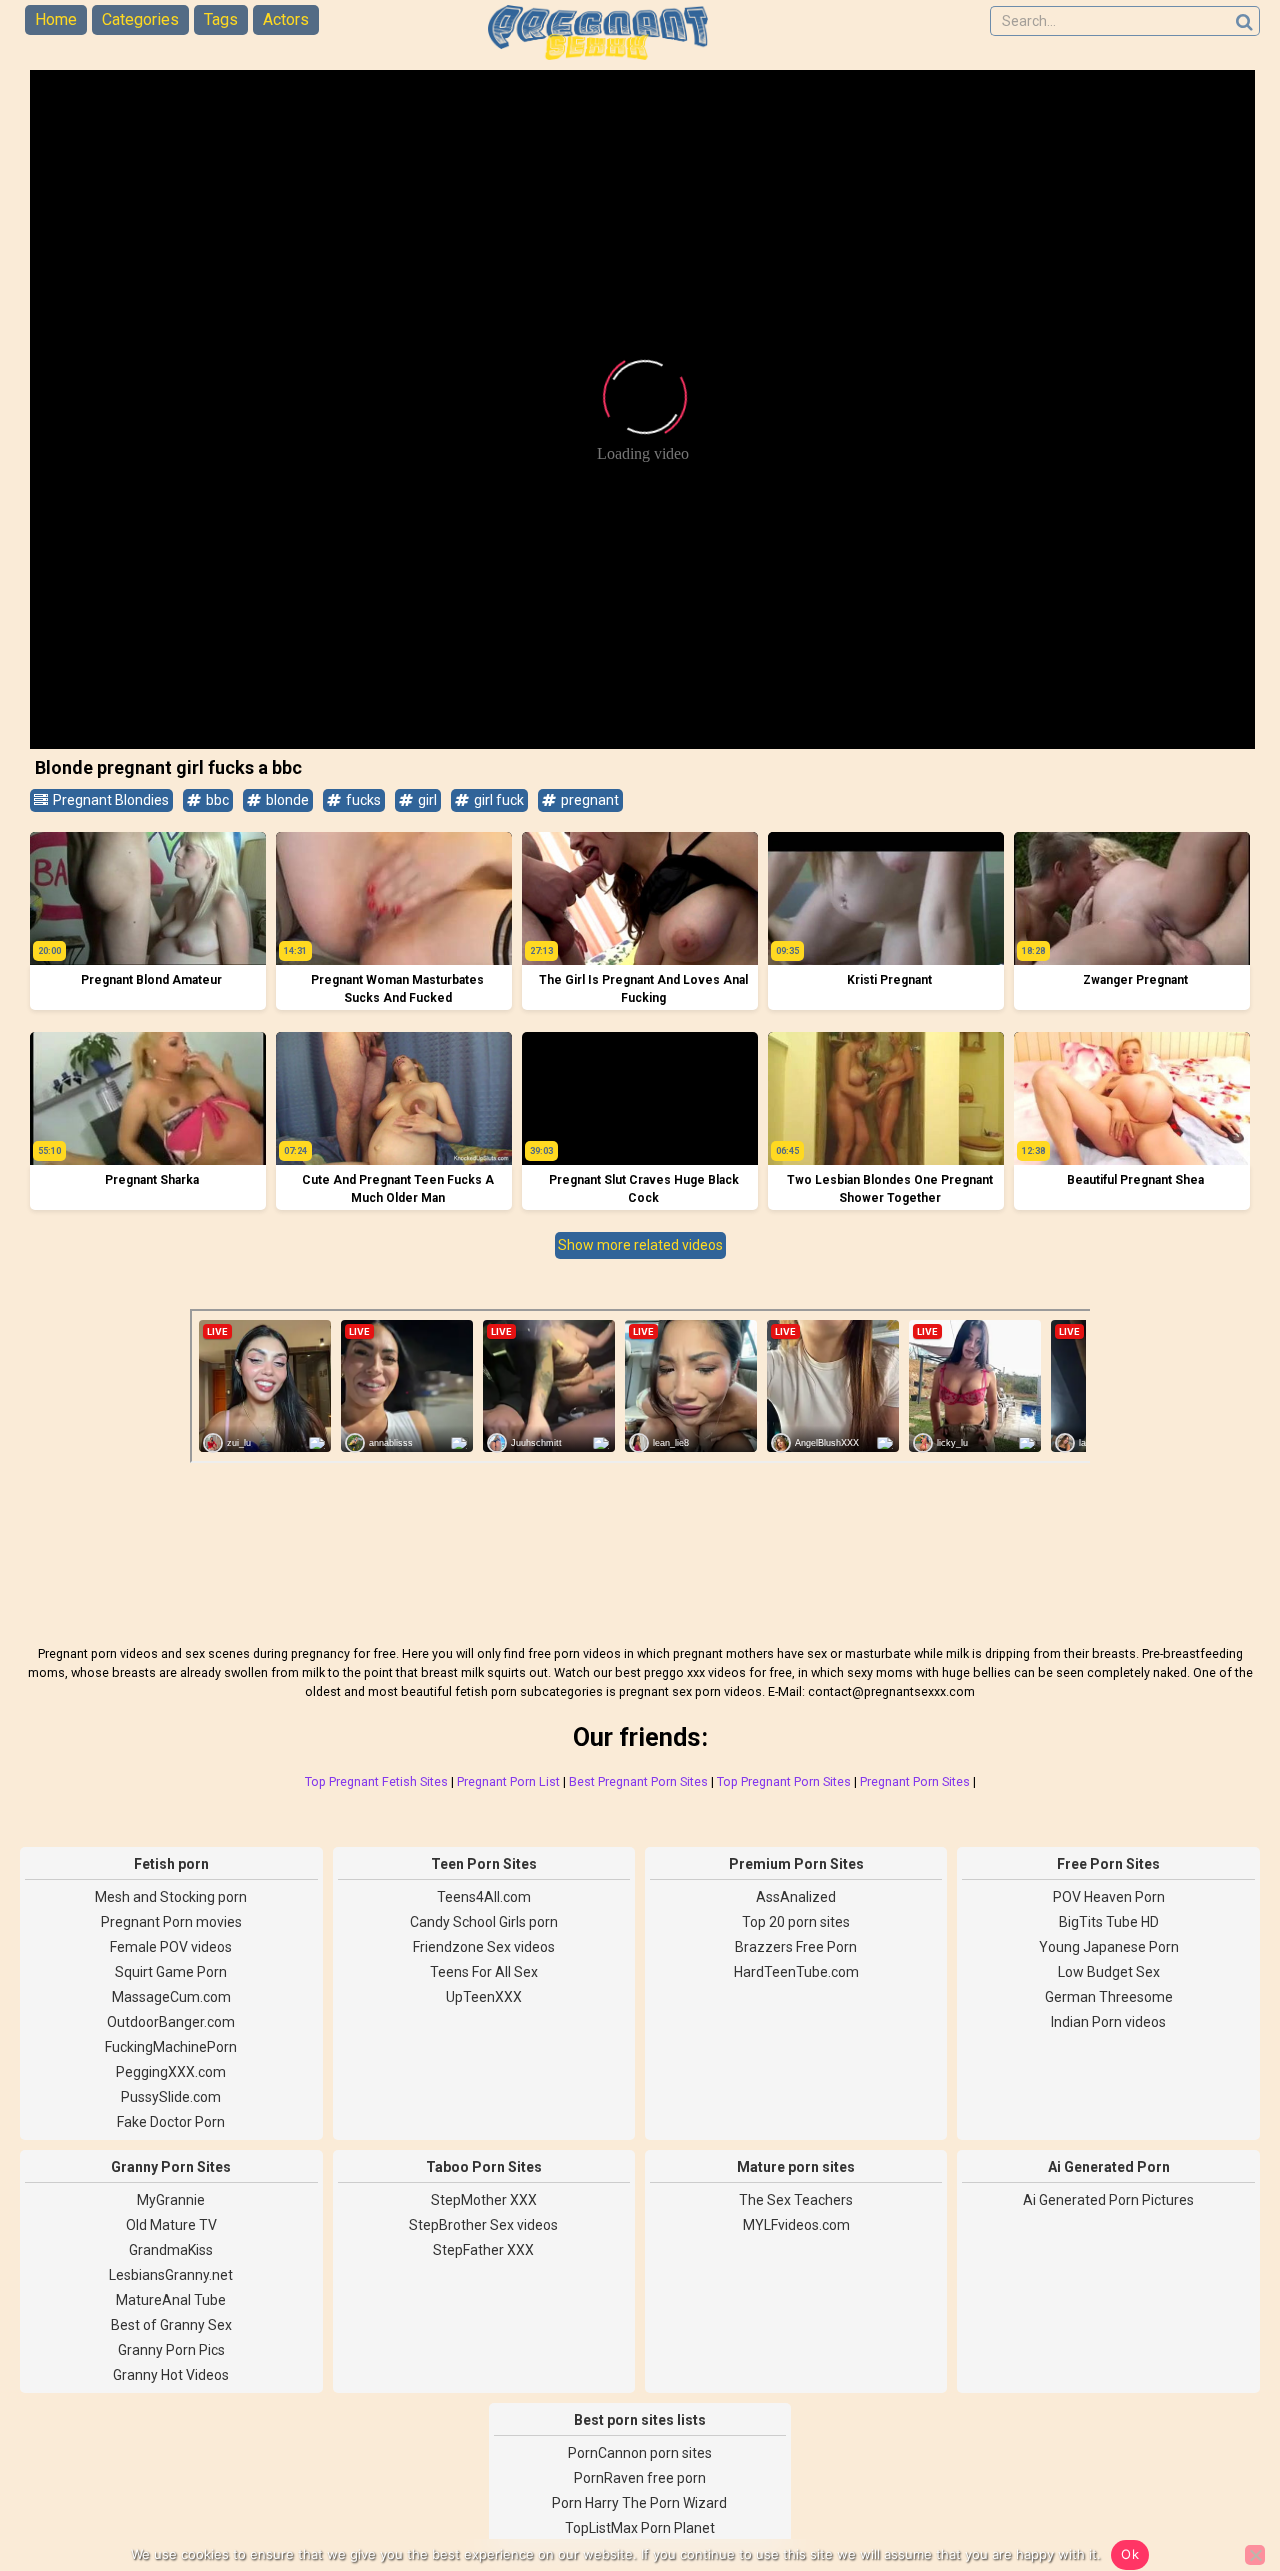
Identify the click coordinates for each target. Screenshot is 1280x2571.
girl (426, 800)
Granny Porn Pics (171, 2350)
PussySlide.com (171, 2097)
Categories (140, 19)
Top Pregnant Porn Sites (784, 1781)
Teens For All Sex (484, 1972)
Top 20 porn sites (796, 1922)
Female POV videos (171, 1947)
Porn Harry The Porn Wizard (639, 2503)
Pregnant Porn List (508, 1781)
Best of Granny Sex (171, 2325)
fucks (362, 800)
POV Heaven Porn (1109, 1897)
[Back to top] (1220, 2481)
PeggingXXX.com (171, 2072)
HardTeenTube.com (796, 1972)
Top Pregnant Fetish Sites (376, 1781)
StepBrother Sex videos (483, 2225)
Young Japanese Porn (1109, 1947)
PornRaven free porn (640, 2478)
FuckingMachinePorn (171, 2047)
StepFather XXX (483, 2250)
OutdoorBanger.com (171, 2022)
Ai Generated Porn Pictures (1108, 2200)
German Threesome (1109, 1997)
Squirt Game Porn (171, 1972)
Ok (1130, 2554)
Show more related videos (640, 1245)
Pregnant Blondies (109, 800)
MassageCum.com (171, 1997)
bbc (216, 800)
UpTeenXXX (484, 1997)
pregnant (588, 800)
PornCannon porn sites (640, 2453)
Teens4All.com (484, 1897)
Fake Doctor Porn (171, 2122)
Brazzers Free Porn (796, 1947)
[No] (1255, 2555)
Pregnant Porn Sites (915, 1781)
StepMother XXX (484, 2200)
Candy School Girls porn (484, 1922)
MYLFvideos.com (796, 2225)
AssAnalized (796, 1897)
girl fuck (497, 800)
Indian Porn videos (1108, 2022)
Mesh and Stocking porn (171, 1897)
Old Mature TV (171, 2225)
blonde (286, 800)
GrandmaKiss (171, 2250)
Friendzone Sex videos (484, 1947)
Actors (286, 19)
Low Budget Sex (1109, 1972)
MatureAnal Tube (171, 2300)
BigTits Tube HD (1109, 1922)
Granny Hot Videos (171, 2375)
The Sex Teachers (796, 2200)
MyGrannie (171, 2200)
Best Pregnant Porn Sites (638, 1781)
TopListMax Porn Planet (640, 2528)
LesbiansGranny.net (171, 2275)
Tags (221, 19)
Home (56, 19)
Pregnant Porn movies (171, 1922)
